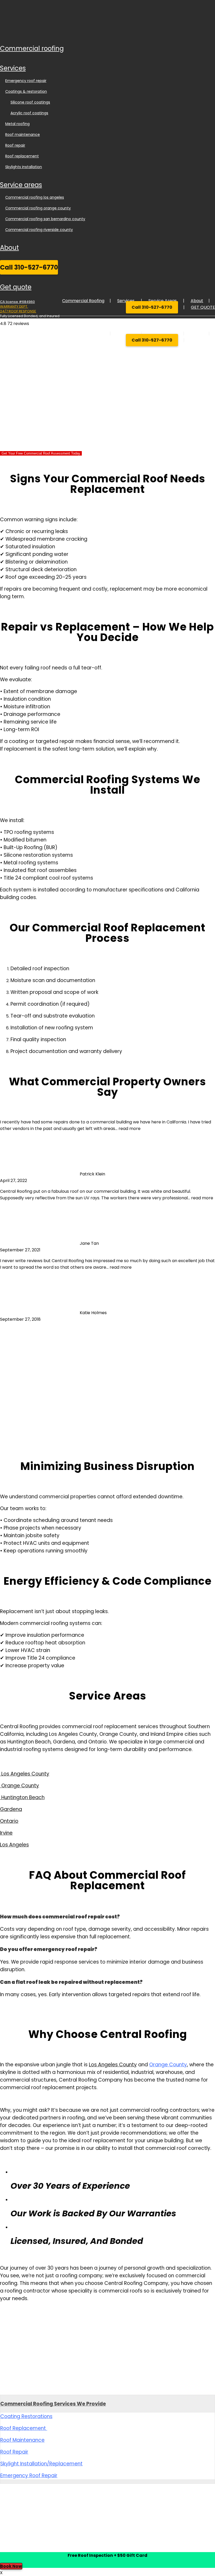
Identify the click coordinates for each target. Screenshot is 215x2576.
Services (13, 68)
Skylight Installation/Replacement (41, 2464)
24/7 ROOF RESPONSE (18, 311)
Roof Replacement (22, 156)
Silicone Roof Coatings (30, 102)
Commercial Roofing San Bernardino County (45, 219)
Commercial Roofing (32, 48)
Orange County (168, 2065)
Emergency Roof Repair (26, 81)
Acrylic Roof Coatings (29, 113)
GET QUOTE (16, 287)
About (9, 248)
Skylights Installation (24, 167)
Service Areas (21, 185)
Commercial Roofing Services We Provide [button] (53, 2404)
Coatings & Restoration (26, 91)
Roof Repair (15, 145)
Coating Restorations (26, 2416)
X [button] (1, 2573)
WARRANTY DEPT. (14, 306)
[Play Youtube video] (107, 1383)
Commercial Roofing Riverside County (39, 230)
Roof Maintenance (23, 135)
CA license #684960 (17, 302)
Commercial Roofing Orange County (38, 208)
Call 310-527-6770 (29, 267)
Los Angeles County (113, 2065)
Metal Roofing (17, 124)
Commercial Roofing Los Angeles (35, 197)
